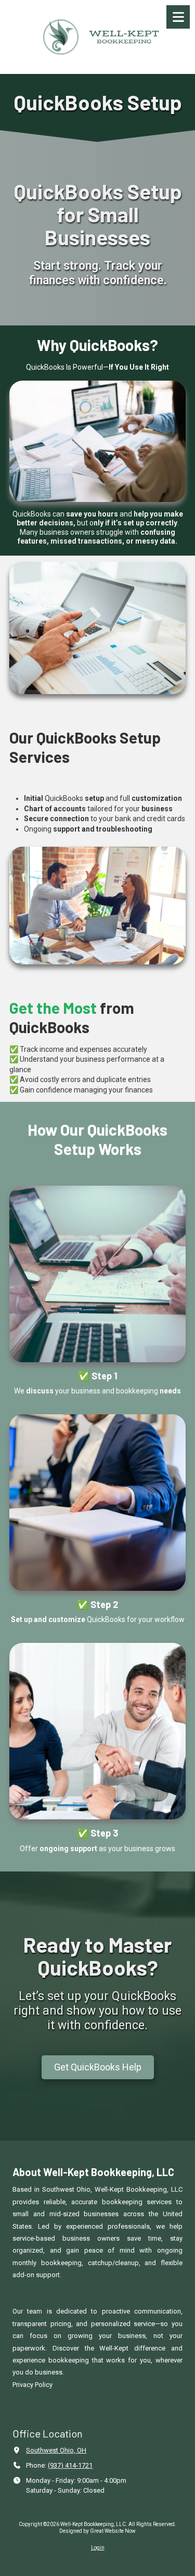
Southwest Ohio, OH (56, 2450)
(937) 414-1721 (70, 2465)
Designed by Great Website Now (97, 2531)
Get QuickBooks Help (98, 2067)
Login (98, 2548)
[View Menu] (178, 17)
